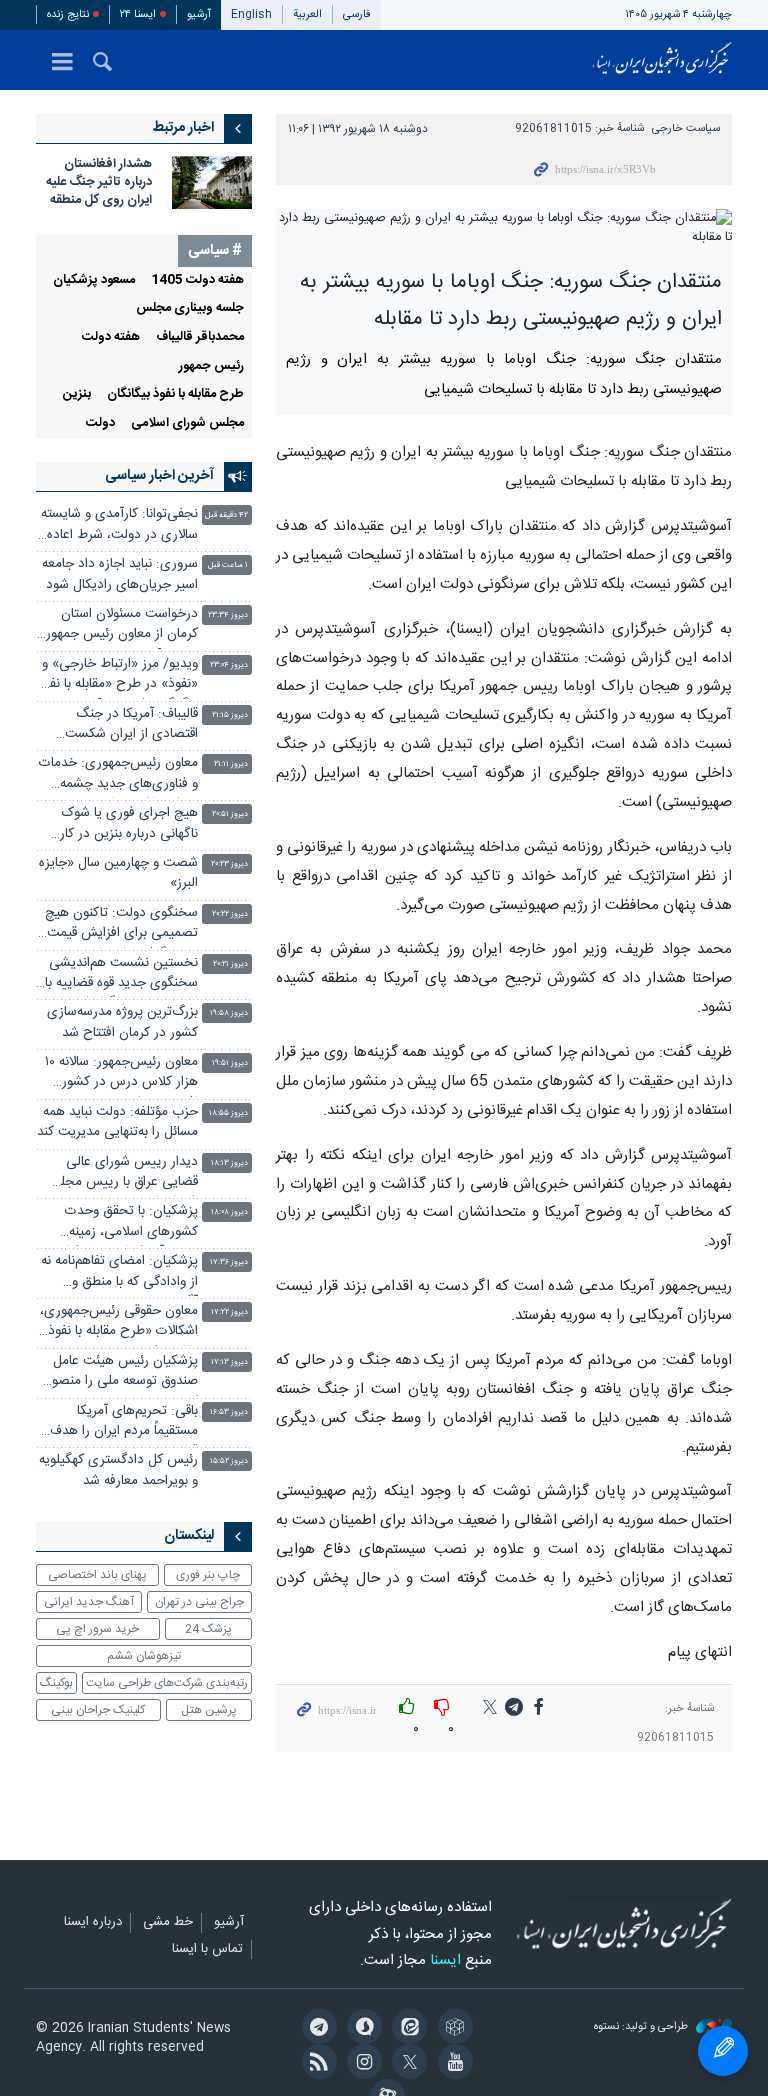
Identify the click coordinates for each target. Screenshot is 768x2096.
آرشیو (199, 14)
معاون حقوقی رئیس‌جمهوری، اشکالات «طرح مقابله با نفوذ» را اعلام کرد (119, 1323)
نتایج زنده (68, 14)
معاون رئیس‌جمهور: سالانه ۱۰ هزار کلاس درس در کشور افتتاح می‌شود (121, 1074)
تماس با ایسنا (207, 1950)
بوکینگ (56, 1683)
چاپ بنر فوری (208, 1575)
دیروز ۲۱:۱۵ (230, 715)
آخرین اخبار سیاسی (159, 476)
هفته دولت (111, 337)
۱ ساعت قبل (228, 565)
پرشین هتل (209, 1710)
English (251, 14)
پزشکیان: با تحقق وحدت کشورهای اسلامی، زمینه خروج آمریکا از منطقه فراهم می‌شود (124, 1223)
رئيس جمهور (211, 366)
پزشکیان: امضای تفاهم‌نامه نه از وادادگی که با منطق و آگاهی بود (119, 1273)
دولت (100, 423)
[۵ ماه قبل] (212, 182)
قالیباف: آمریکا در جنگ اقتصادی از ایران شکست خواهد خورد (131, 726)
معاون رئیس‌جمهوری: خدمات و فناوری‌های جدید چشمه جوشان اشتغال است (118, 775)
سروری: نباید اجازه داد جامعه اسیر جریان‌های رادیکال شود (120, 574)
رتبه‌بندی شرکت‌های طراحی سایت (167, 1683)
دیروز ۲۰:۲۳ (229, 864)
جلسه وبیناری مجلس (190, 308)
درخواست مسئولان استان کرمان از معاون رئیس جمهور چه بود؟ (122, 626)
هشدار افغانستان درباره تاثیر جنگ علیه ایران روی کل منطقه (99, 182)
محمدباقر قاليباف (200, 337)
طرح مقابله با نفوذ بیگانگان (175, 394)
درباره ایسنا (93, 1923)
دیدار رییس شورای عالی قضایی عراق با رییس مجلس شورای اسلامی (121, 1174)
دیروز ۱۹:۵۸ (229, 1013)
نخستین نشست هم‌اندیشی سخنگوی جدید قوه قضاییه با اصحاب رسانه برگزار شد (121, 975)
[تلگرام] (315, 2029)
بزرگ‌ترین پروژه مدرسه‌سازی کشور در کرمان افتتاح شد (122, 1022)
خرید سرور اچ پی (97, 1629)
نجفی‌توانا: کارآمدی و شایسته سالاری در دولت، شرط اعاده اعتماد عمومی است (119, 526)
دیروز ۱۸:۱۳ (229, 1163)
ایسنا (662, 60)
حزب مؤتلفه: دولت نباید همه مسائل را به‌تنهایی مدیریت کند (117, 1122)
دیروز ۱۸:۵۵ (228, 1113)
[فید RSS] (315, 2064)
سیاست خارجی (686, 128)
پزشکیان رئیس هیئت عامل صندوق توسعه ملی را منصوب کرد (119, 1373)
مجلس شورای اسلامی (187, 423)
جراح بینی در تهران (199, 1602)
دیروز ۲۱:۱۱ (231, 764)
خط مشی (168, 1923)
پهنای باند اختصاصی (97, 1575)
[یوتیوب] (451, 2064)
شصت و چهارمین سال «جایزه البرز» (118, 873)
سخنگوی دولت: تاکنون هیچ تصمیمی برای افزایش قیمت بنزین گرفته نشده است (121, 925)
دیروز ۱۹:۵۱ (230, 1063)
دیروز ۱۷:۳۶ (229, 1262)
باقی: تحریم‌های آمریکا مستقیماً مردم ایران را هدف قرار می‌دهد (124, 1423)
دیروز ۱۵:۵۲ (229, 1461)
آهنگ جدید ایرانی (89, 1602)
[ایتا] (406, 2029)
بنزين (77, 394)
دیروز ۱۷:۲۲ (229, 1312)
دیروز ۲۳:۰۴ (229, 665)
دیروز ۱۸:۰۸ (229, 1212)
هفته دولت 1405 (197, 280)
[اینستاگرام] (361, 2064)
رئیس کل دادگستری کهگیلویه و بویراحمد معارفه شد (118, 1470)
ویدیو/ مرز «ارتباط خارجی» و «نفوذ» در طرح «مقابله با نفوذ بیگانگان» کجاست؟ (117, 676)
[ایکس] (406, 2064)
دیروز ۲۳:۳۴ (228, 615)
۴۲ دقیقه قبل (226, 515)
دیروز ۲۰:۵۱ (230, 814)
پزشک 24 (208, 1629)
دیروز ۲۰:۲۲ (230, 914)
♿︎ (723, 2051)
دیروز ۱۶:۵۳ (229, 1412)
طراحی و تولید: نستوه (642, 2027)
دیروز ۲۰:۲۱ (230, 964)
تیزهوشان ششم (144, 1656)
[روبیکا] (451, 2029)
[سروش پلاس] (361, 2029)
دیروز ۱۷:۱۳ (229, 1362)
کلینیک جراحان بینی (98, 1710)
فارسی (357, 14)
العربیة (307, 14)
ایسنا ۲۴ (138, 14)
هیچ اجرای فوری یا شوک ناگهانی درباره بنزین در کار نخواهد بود (129, 825)
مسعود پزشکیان (94, 280)
